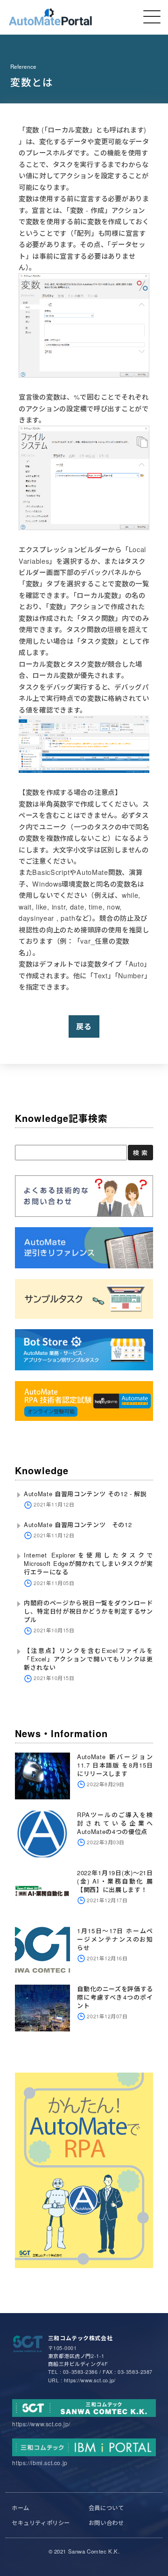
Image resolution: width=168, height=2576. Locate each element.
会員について (106, 2507)
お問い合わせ (106, 2522)
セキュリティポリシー (41, 2522)
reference (23, 66)
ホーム (21, 2507)
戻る (84, 1026)
